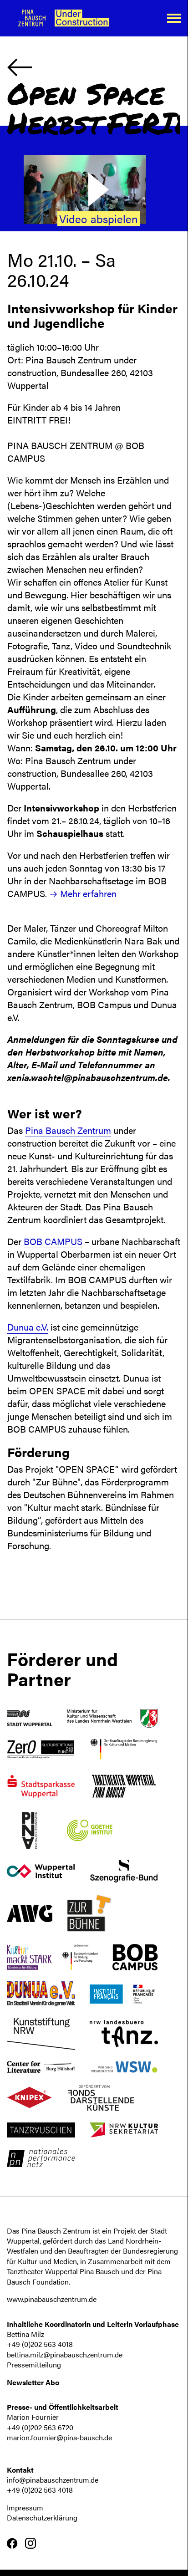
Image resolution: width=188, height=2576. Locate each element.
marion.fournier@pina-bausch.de (59, 2437)
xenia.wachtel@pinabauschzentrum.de (88, 1077)
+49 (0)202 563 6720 (40, 2427)
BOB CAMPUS (53, 1241)
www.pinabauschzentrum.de (52, 2299)
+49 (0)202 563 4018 (40, 2344)
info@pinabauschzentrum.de (53, 2480)
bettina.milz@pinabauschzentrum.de (65, 2354)
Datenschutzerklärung (42, 2517)
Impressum (25, 2507)
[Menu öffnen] (174, 18)
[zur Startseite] (77, 18)
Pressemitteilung (34, 2364)
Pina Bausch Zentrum (68, 1130)
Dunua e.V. (28, 1327)
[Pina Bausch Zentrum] (32, 18)
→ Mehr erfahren (83, 893)
